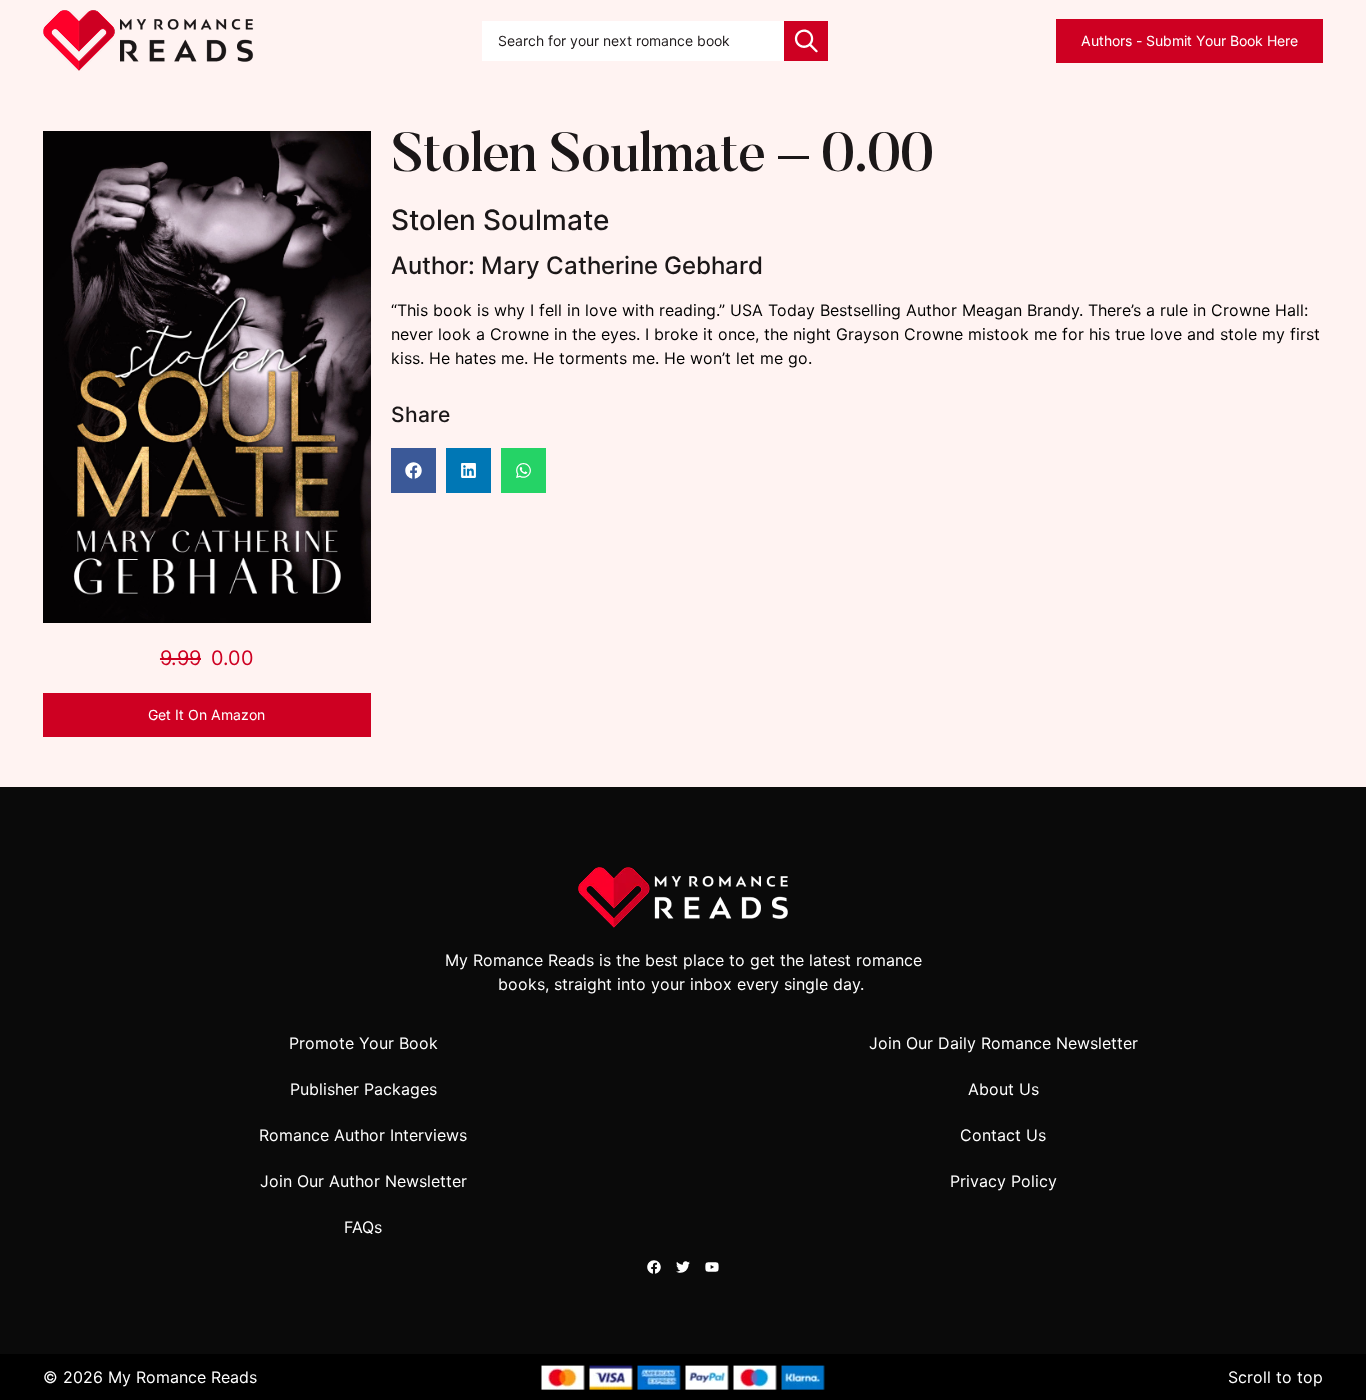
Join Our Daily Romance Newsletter (1003, 1043)
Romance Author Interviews (363, 1135)
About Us (1003, 1089)
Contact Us (1003, 1135)
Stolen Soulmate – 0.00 (662, 158)
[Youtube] (712, 1267)
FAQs (363, 1227)
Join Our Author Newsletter (363, 1181)
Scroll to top (1275, 1377)
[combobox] (633, 41)
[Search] (806, 41)
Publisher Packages (363, 1089)
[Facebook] (654, 1267)
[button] (413, 470)
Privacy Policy (1003, 1181)
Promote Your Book (363, 1043)
